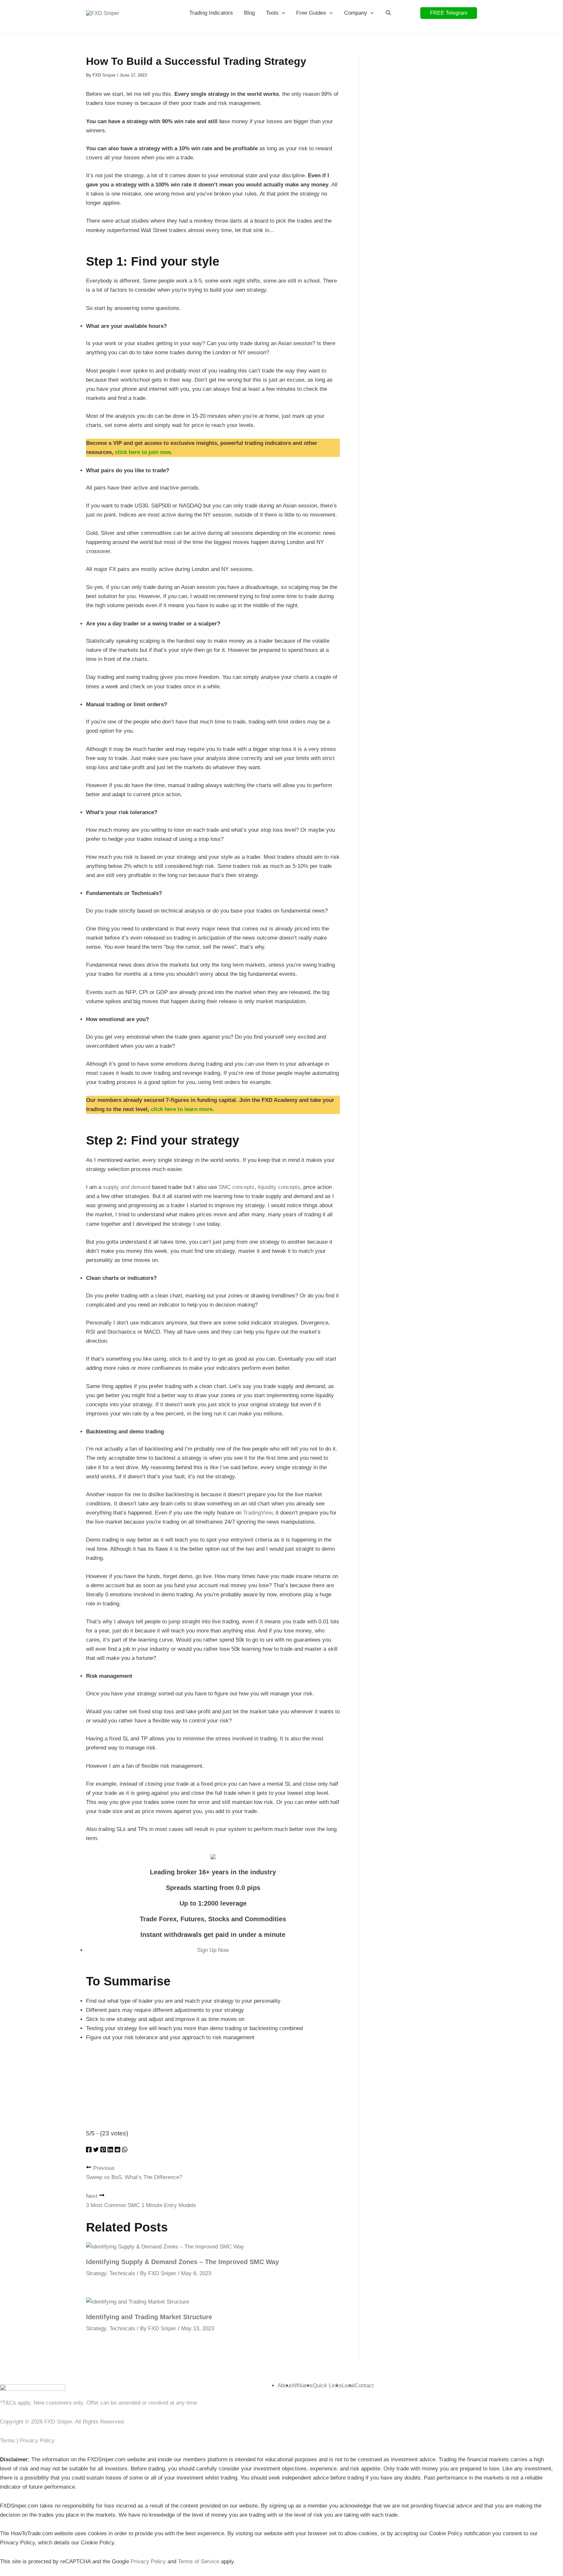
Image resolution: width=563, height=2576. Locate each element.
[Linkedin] (110, 2151)
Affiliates (302, 2386)
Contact (364, 2386)
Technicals (122, 2273)
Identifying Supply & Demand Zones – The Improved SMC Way (182, 2262)
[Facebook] (89, 2151)
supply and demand (127, 1187)
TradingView (258, 1513)
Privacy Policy (37, 2441)
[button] (282, 13)
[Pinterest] (103, 2151)
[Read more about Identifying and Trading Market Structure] (137, 2302)
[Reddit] (117, 2151)
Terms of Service (199, 2561)
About (285, 2386)
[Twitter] (96, 2151)
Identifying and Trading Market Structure (149, 2317)
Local (348, 2386)
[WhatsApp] (125, 2151)
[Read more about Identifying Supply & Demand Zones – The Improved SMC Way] (165, 2247)
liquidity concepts (279, 1187)
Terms (8, 2441)
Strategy (96, 2273)
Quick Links (327, 2386)
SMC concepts (237, 1187)
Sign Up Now (213, 1950)
